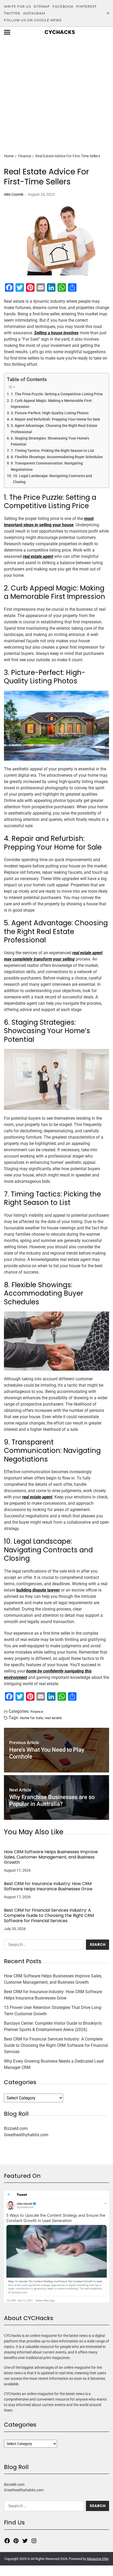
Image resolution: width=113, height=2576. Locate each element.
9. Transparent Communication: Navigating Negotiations (47, 466)
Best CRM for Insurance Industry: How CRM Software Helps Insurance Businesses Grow (48, 1886)
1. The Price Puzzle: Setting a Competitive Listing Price (57, 394)
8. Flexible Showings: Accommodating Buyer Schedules (57, 457)
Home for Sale (31, 1718)
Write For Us (17, 6)
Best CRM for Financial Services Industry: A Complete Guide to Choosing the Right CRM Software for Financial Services (49, 1916)
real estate (53, 1718)
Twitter (12, 13)
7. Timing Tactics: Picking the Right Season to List (52, 451)
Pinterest (86, 6)
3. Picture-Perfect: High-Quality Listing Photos (50, 413)
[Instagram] (34, 2541)
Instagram (34, 13)
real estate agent (38, 556)
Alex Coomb (14, 194)
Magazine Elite (98, 2559)
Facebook (63, 6)
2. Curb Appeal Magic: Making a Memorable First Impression (51, 404)
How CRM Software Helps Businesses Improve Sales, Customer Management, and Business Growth (51, 1857)
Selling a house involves (56, 333)
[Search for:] (43, 1946)
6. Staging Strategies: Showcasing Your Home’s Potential (50, 441)
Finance (37, 1711)
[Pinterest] (16, 2541)
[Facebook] (7, 2541)
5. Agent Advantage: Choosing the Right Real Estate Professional (54, 429)
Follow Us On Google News (33, 20)
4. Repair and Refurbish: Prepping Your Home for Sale (55, 419)
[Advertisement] (56, 86)
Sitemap (42, 6)
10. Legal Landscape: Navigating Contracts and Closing (52, 479)
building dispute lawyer (38, 1590)
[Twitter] (25, 2541)
